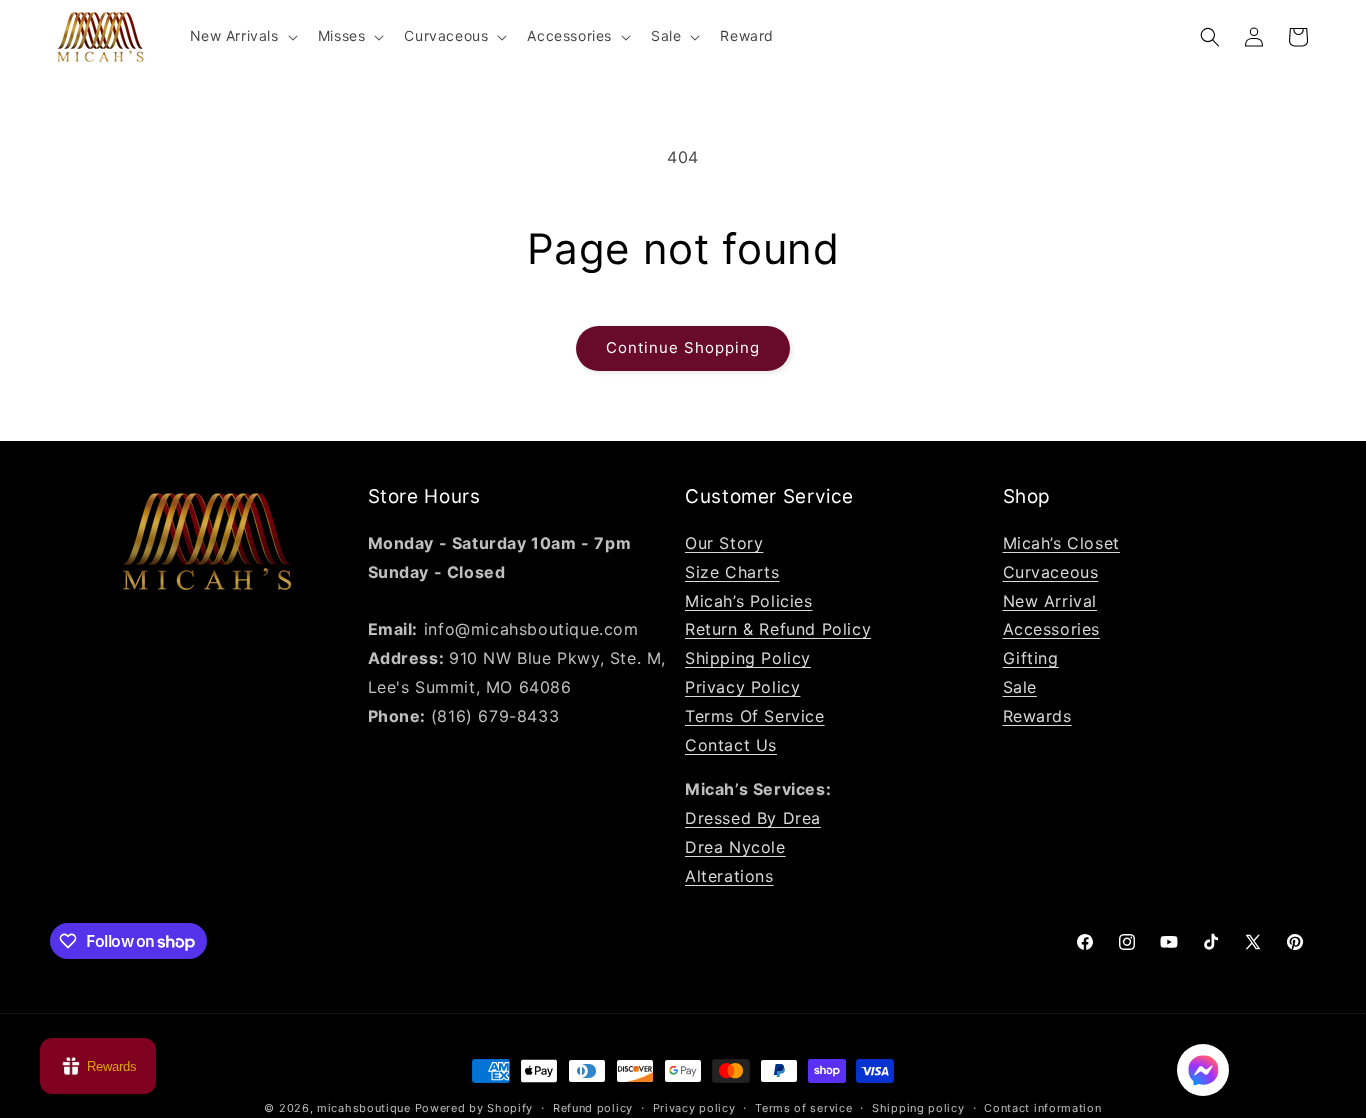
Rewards (1037, 716)
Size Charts (732, 572)
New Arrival (1050, 601)
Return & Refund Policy (778, 629)
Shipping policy (918, 1108)
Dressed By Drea (753, 818)
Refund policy (593, 1108)
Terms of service (803, 1108)
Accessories (1052, 629)
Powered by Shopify (474, 1108)
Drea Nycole (735, 847)
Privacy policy (694, 1108)
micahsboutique (364, 1108)
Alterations (729, 876)
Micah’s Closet (1061, 543)
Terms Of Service (755, 716)
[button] (242, 36)
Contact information (1042, 1108)
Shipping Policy (748, 658)
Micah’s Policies (749, 601)
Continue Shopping (683, 347)
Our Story (724, 543)
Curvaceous (1051, 572)
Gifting (1031, 658)
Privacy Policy (742, 687)
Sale (1020, 687)
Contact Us (731, 745)
